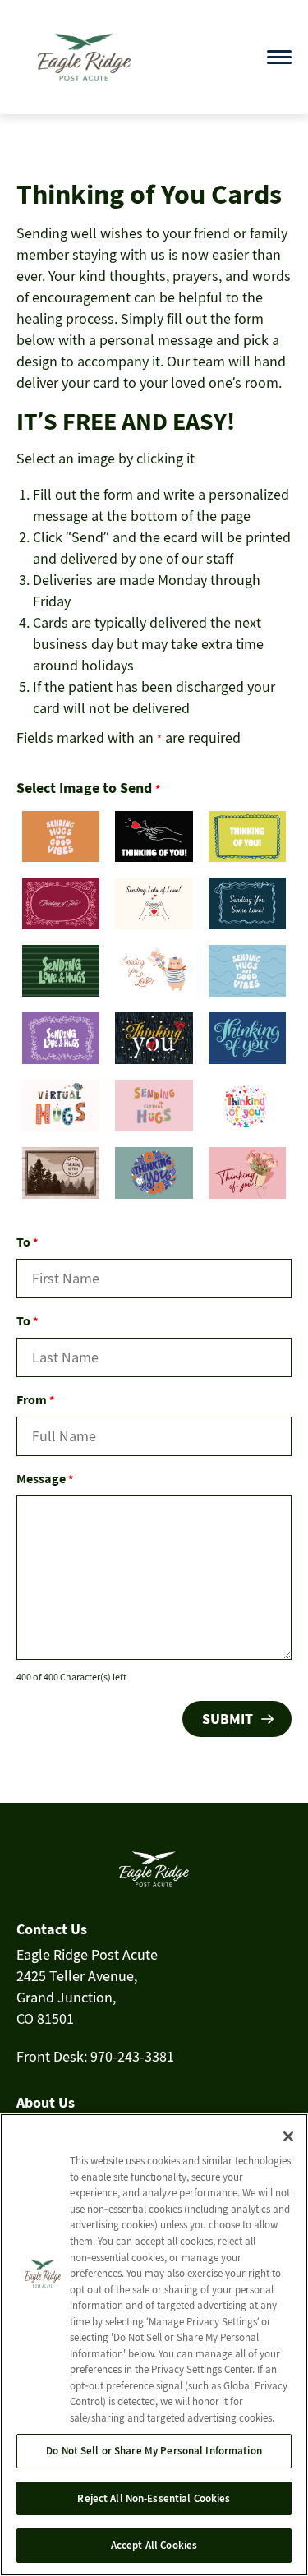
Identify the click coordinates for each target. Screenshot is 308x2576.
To (27, 1242)
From (35, 1399)
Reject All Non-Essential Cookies (154, 2498)
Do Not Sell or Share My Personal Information (154, 2451)
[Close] (288, 2136)
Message (45, 1478)
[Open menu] (279, 57)
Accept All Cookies (154, 2545)
